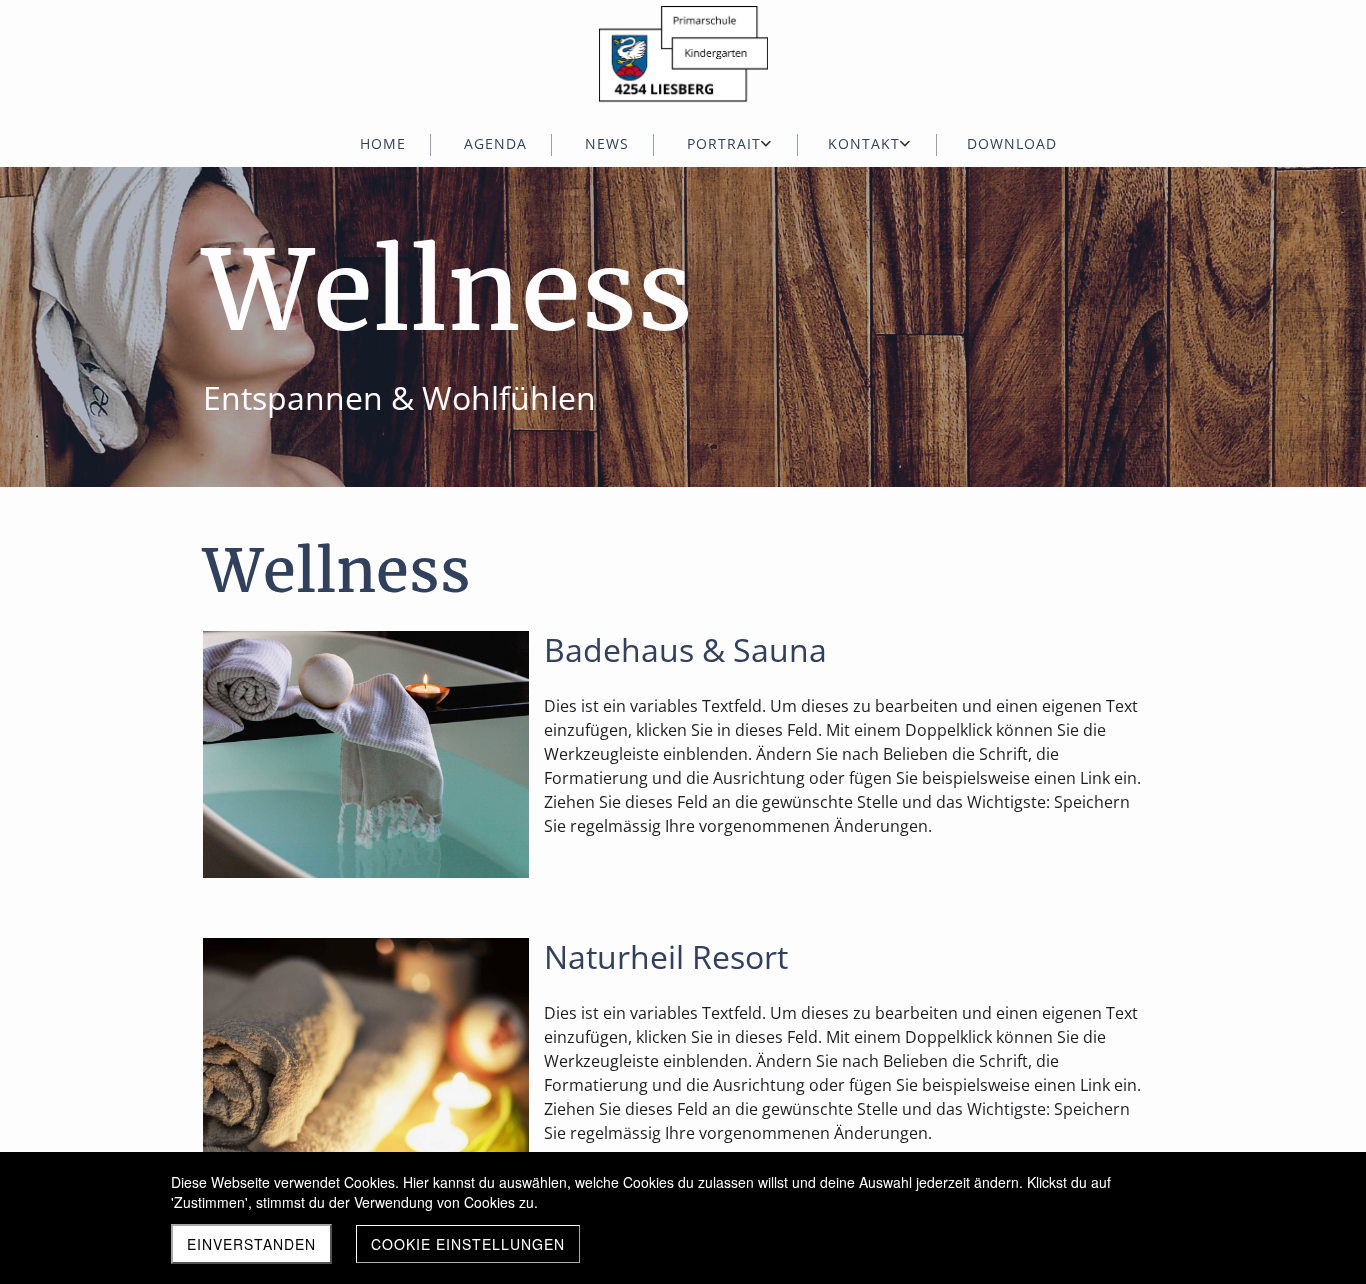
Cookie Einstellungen (468, 1244)
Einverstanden (251, 1244)
